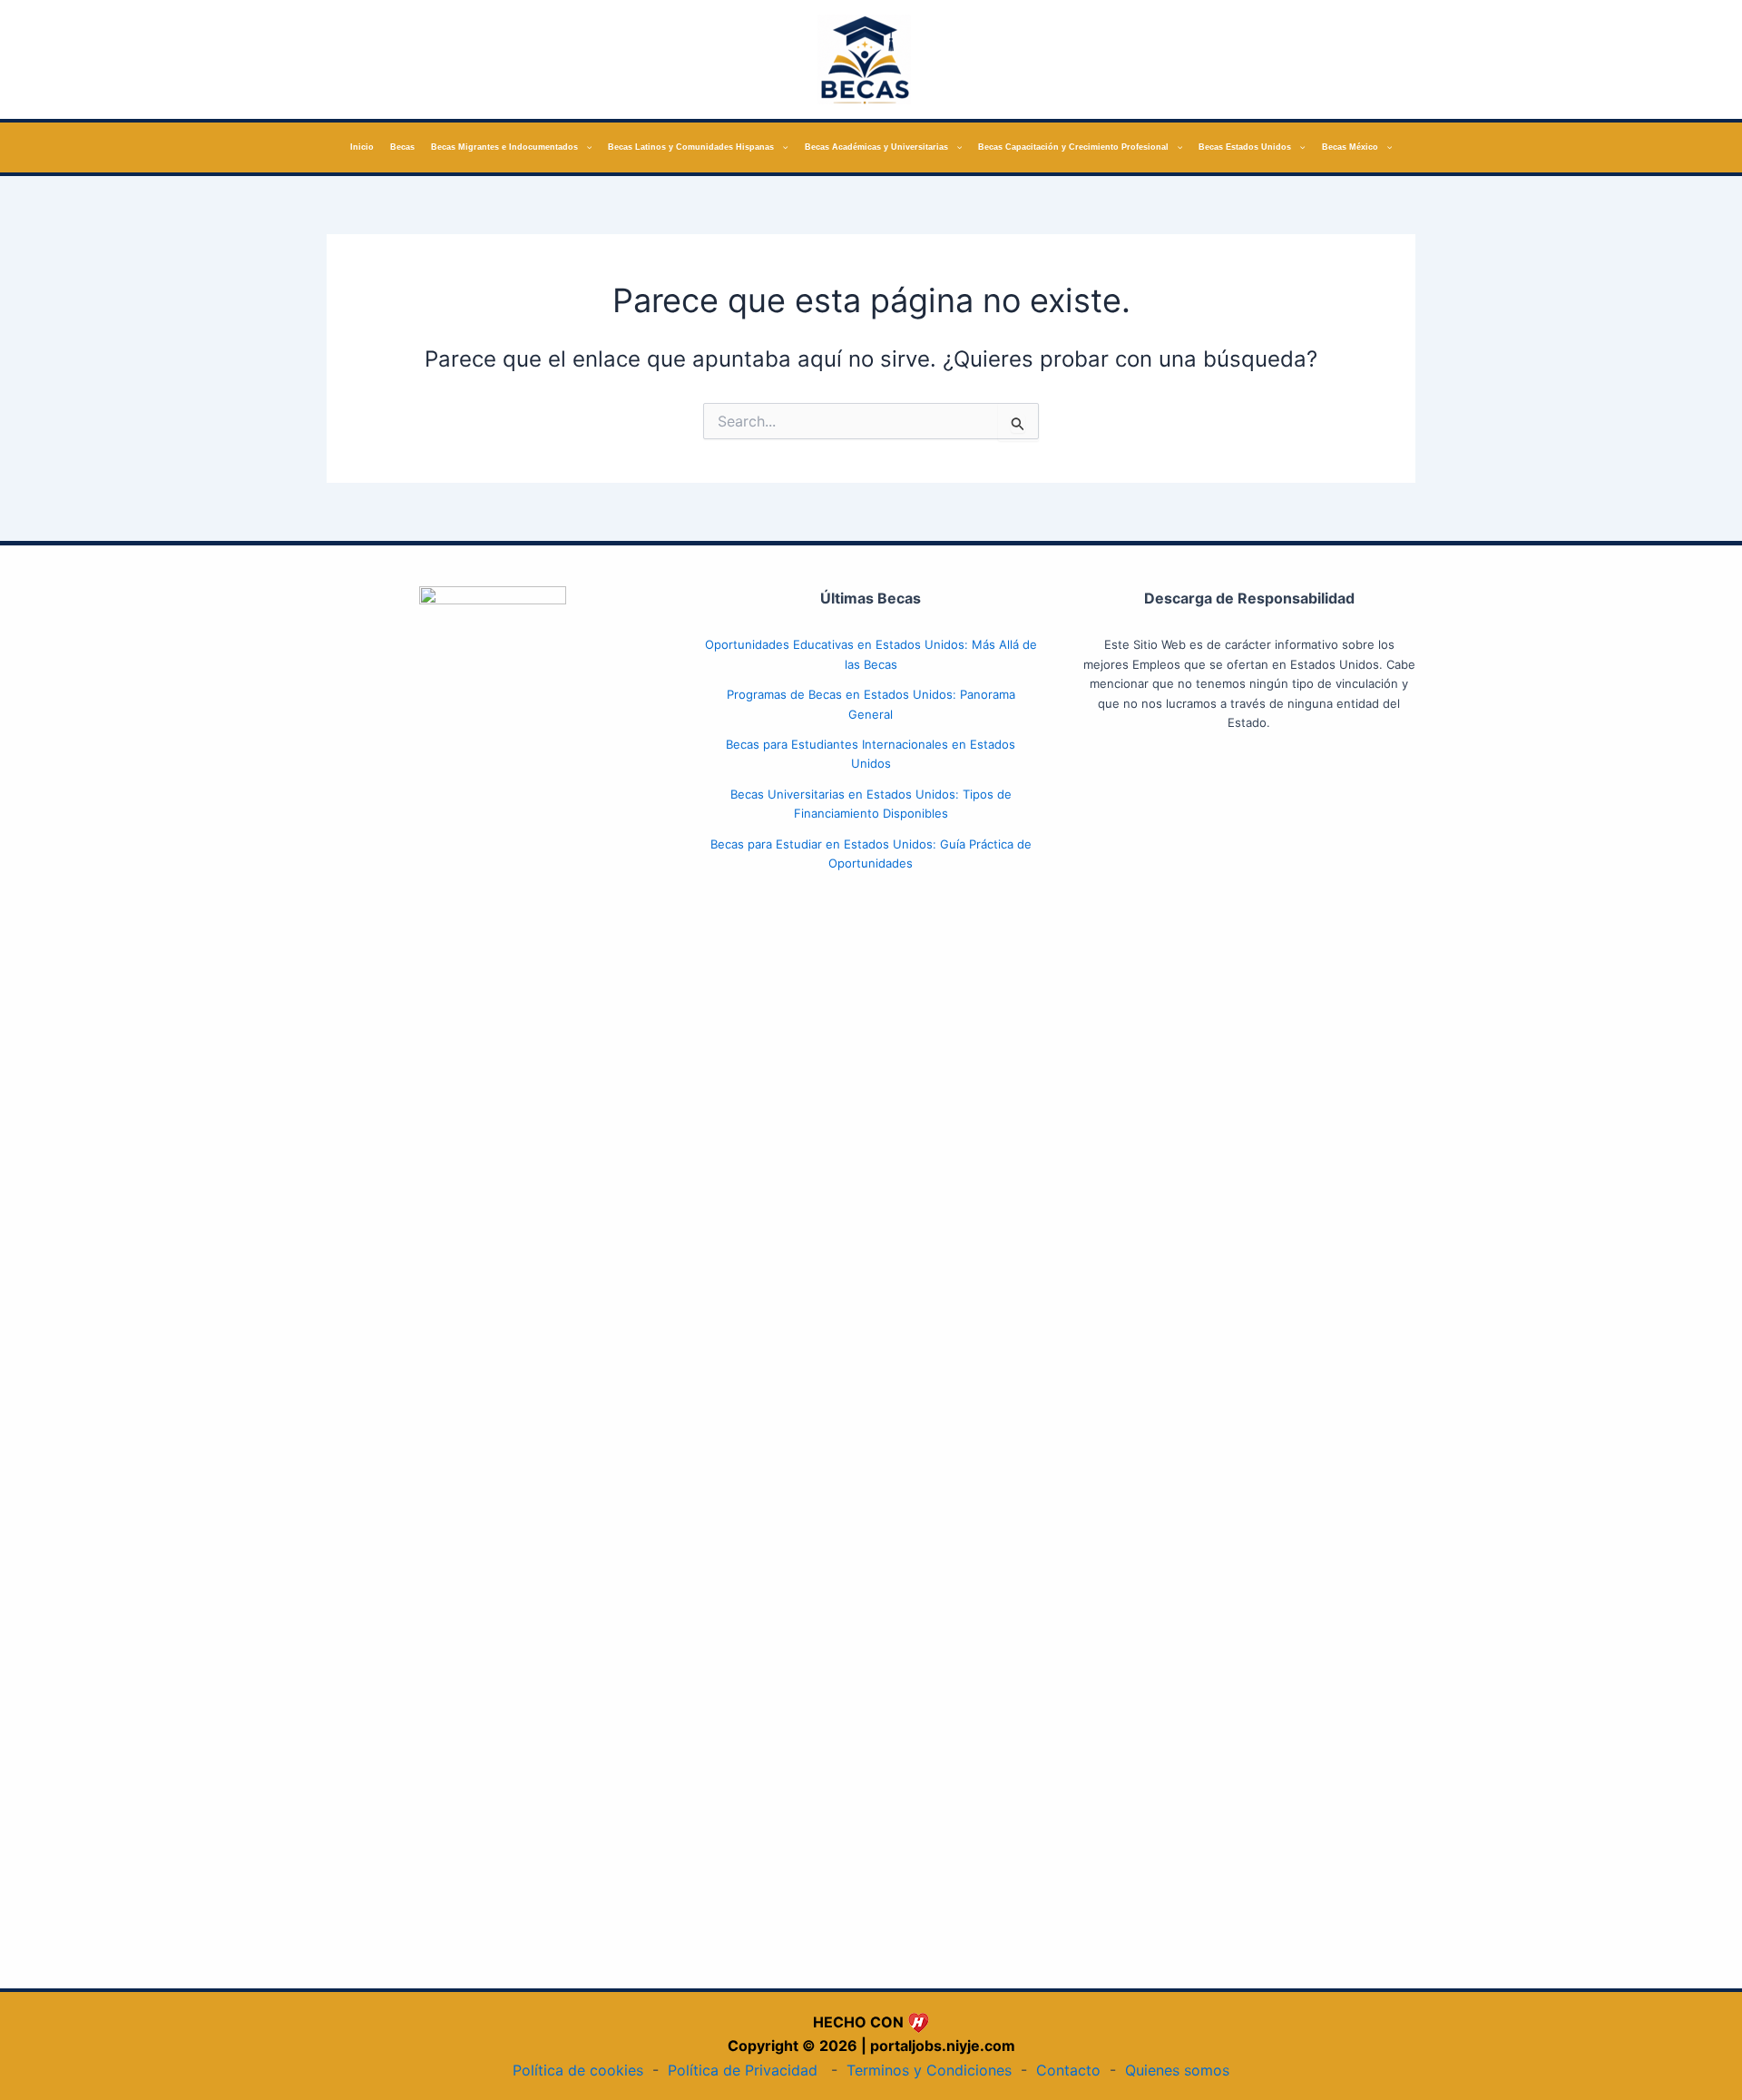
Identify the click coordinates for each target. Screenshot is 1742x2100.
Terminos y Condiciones (929, 2070)
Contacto (1068, 2070)
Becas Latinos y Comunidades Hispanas (691, 147)
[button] (585, 147)
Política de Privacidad (743, 2070)
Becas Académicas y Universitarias (876, 147)
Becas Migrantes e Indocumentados (504, 147)
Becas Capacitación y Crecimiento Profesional (1073, 147)
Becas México (1350, 147)
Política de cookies (578, 2070)
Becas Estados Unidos (1245, 147)
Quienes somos (1177, 2070)
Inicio (362, 147)
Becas (402, 147)
